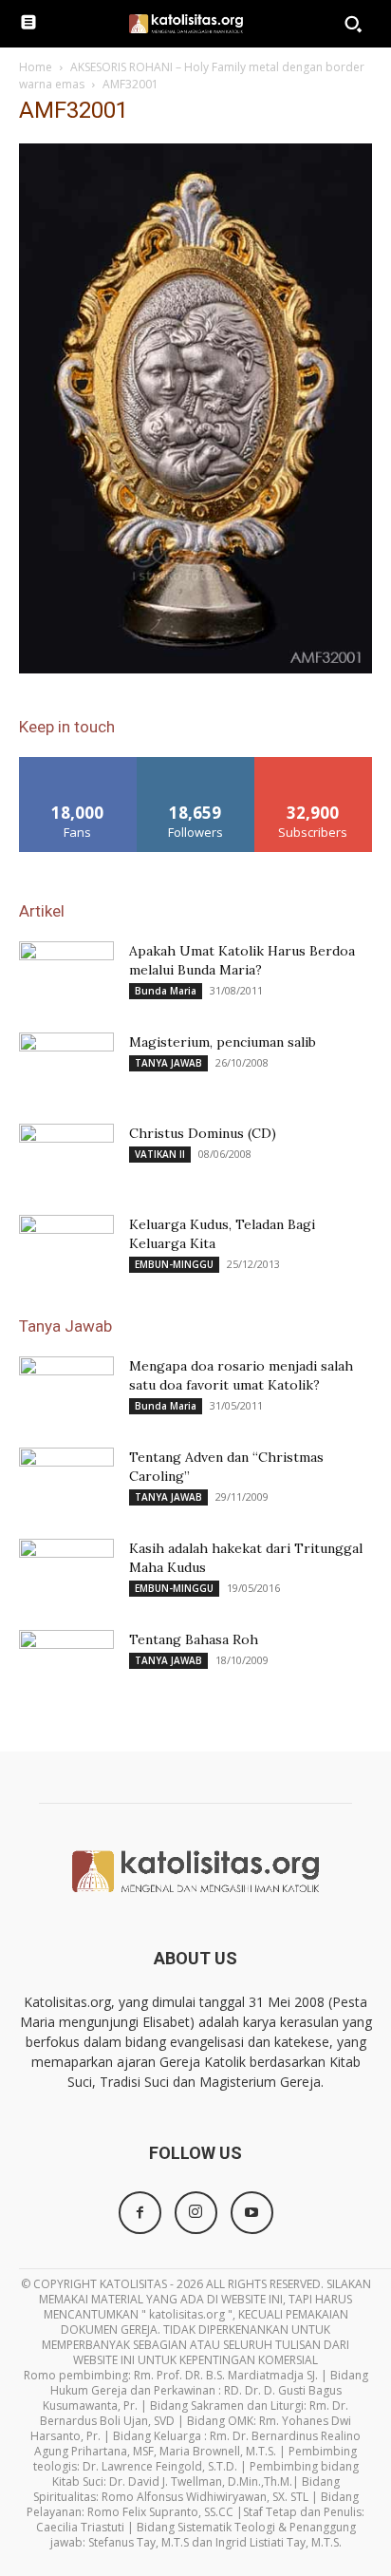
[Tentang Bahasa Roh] (66, 1663)
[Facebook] (140, 2213)
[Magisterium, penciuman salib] (66, 1066)
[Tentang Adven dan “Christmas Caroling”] (66, 1481)
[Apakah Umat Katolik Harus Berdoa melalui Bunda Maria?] (66, 975)
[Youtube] (252, 2213)
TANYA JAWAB (168, 1063)
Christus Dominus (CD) (203, 1133)
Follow (196, 764)
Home (36, 67)
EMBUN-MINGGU (174, 1264)
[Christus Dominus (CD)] (66, 1157)
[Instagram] (196, 2213)
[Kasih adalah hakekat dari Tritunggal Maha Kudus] (66, 1572)
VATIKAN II (160, 1154)
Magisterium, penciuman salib (223, 1042)
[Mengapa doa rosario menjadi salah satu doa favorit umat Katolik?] (66, 1390)
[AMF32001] (195, 668)
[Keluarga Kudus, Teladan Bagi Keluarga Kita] (66, 1248)
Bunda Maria (166, 991)
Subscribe (313, 764)
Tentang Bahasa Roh (194, 1639)
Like (78, 764)
